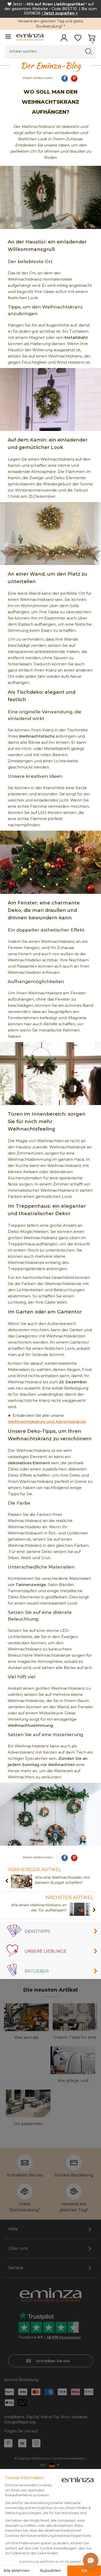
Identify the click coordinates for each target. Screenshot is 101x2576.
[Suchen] (88, 51)
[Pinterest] (74, 79)
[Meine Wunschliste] (78, 39)
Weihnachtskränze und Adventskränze (47, 1422)
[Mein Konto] (64, 39)
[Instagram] (36, 2443)
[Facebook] (65, 79)
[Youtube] (22, 2443)
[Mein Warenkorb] (92, 39)
